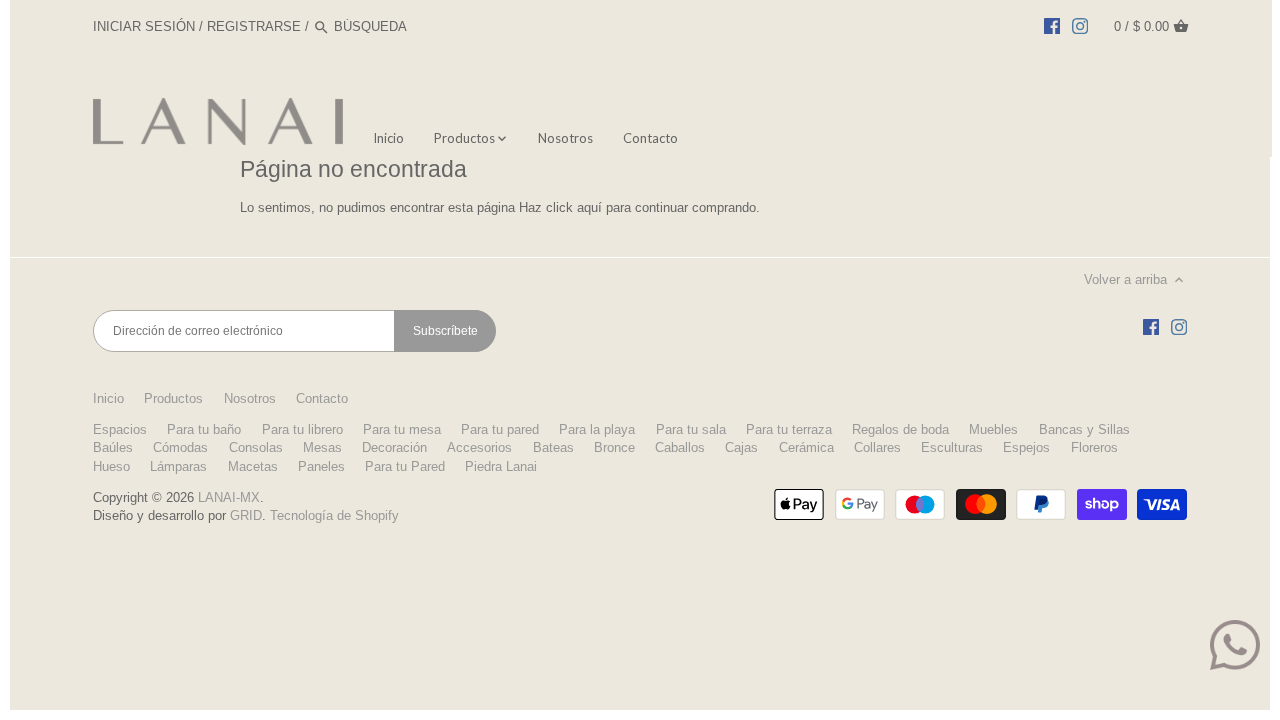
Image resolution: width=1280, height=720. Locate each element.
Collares (877, 447)
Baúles (113, 447)
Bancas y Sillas (1084, 429)
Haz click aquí (560, 207)
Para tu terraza (789, 429)
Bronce (614, 447)
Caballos (680, 447)
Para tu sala (691, 429)
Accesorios (479, 447)
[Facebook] (1052, 26)
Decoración (394, 447)
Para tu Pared (405, 466)
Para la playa (597, 429)
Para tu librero (302, 429)
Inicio (108, 398)
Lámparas (178, 466)
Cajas (741, 447)
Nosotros (250, 398)
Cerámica (806, 447)
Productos (173, 398)
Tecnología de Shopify (334, 515)
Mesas (322, 447)
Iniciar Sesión (144, 26)
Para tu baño (204, 429)
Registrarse (254, 26)
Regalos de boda (900, 429)
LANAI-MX (229, 497)
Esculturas (952, 447)
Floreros (1094, 447)
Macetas (253, 466)
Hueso (111, 466)
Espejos (1026, 447)
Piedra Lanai (501, 466)
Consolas (256, 447)
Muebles (993, 429)
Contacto (322, 398)
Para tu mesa (402, 429)
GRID (246, 515)
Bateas (553, 447)
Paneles (321, 466)
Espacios (120, 429)
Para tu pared (500, 429)
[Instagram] (1080, 26)
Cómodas (180, 447)
